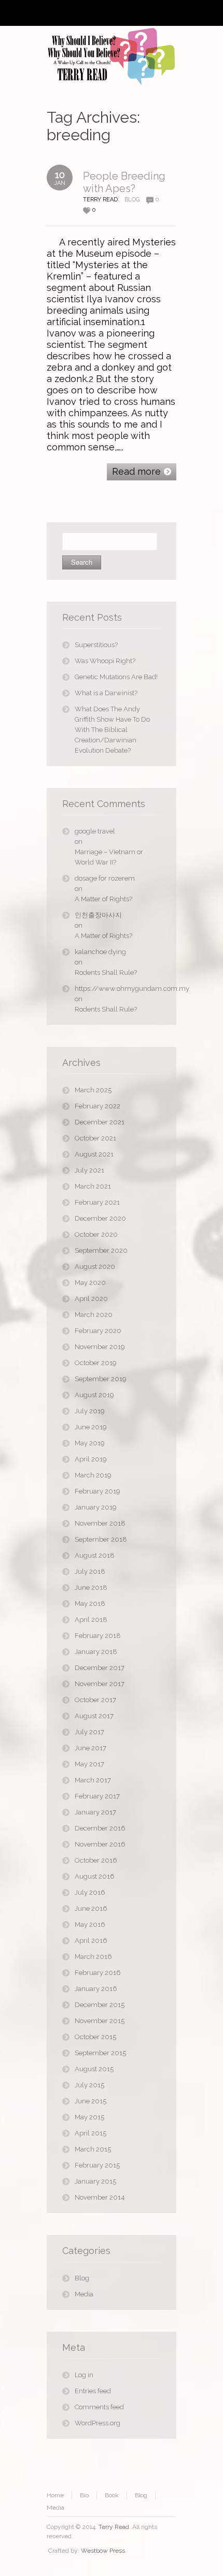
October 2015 (95, 2037)
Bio (84, 2495)
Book (112, 2495)
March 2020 (94, 1315)
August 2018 (95, 1555)
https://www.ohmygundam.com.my (118, 989)
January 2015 (95, 2181)
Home (55, 2495)
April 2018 (91, 1620)
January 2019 (96, 1507)
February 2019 (97, 1491)
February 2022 (97, 1106)
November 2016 (100, 1844)
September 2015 (100, 2053)
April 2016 (91, 1941)
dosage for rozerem (105, 878)
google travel (95, 831)
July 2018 (90, 1571)
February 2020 (98, 1331)
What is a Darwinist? (106, 693)
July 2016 (90, 1892)
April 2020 (91, 1299)
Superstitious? (96, 645)
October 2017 (95, 1700)
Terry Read (114, 2527)
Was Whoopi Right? (105, 661)
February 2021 (97, 1202)
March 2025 (93, 1090)
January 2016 (96, 1989)
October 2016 (96, 1860)
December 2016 (100, 1828)
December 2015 (100, 2005)
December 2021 (100, 1122)
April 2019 (91, 1459)
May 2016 (90, 1924)
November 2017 (100, 1684)
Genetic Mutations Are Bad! (116, 677)
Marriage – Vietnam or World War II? (109, 857)
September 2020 (101, 1250)
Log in (84, 2375)
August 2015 (94, 2069)
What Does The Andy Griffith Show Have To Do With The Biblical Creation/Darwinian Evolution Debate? (112, 730)
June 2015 (90, 2101)
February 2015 (97, 2165)
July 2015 (89, 2085)
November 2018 (100, 1523)
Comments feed (99, 2407)
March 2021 (93, 1186)
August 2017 (94, 1716)
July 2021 (89, 1170)
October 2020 (96, 1234)
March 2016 (93, 1957)
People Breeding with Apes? (124, 182)
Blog (132, 200)
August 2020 (95, 1267)
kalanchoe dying (100, 952)
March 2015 (93, 2149)
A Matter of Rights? (103, 899)
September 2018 (101, 1539)
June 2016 (91, 1908)
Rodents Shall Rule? (106, 972)
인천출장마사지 (98, 915)
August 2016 (95, 1876)
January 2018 (96, 1652)
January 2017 (95, 1812)
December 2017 (100, 1668)
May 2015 (89, 2117)
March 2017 (93, 1780)
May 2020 (90, 1283)
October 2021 (95, 1138)
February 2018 (98, 1636)
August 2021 (94, 1154)
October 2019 (96, 1363)
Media (84, 2294)
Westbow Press (103, 2551)
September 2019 (101, 1379)
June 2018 (91, 1587)
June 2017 (90, 1748)
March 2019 (93, 1475)
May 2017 (89, 1764)
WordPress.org (97, 2423)
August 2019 (94, 1395)
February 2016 (98, 1973)
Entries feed (93, 2391)
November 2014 (100, 2197)
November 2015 (100, 2021)
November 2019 (100, 1347)
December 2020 (100, 1218)
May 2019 (90, 1443)
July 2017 (89, 1732)
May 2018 (90, 1604)
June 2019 (91, 1427)
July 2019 (90, 1411)
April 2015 (90, 2133)
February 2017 (97, 1796)
